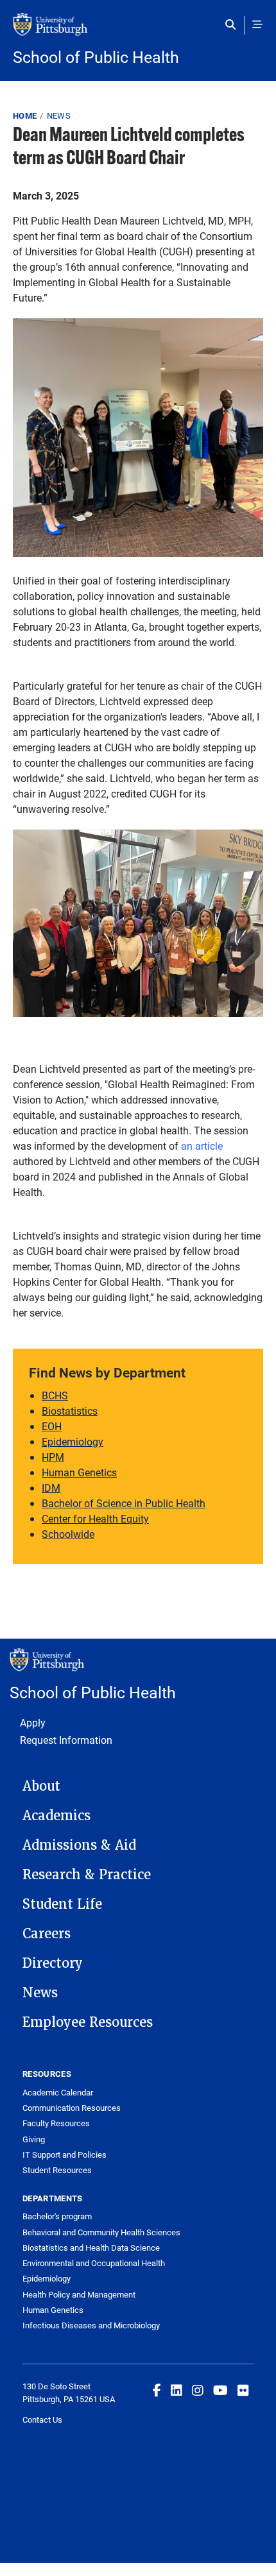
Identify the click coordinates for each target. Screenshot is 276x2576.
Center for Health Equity (95, 1518)
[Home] (138, 31)
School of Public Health (96, 57)
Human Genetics (79, 1472)
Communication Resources (72, 2108)
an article (202, 1146)
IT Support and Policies (65, 2154)
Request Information (66, 1740)
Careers (47, 1934)
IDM (51, 1488)
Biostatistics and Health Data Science (91, 2248)
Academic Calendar (58, 2092)
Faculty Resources (56, 2123)
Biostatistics (70, 1411)
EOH (52, 1426)
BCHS (55, 1395)
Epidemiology (73, 1441)
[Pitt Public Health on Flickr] (243, 2390)
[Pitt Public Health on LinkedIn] (177, 2390)
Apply (33, 1722)
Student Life (62, 1904)
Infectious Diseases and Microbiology (91, 2325)
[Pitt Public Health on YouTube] (220, 2390)
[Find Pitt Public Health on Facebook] (157, 2390)
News (59, 115)
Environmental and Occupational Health (94, 2263)
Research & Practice (87, 1875)
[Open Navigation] (257, 24)
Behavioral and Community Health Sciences (101, 2232)
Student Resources (57, 2170)
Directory (53, 1963)
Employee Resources (88, 2022)
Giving (34, 2139)
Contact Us (42, 2419)
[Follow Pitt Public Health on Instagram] (198, 2390)
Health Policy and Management (79, 2294)
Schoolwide (68, 1534)
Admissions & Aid (79, 1845)
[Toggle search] (233, 24)
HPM (53, 1457)
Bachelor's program (57, 2216)
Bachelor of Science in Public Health (124, 1503)
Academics (56, 1816)
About (41, 1786)
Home (25, 115)
